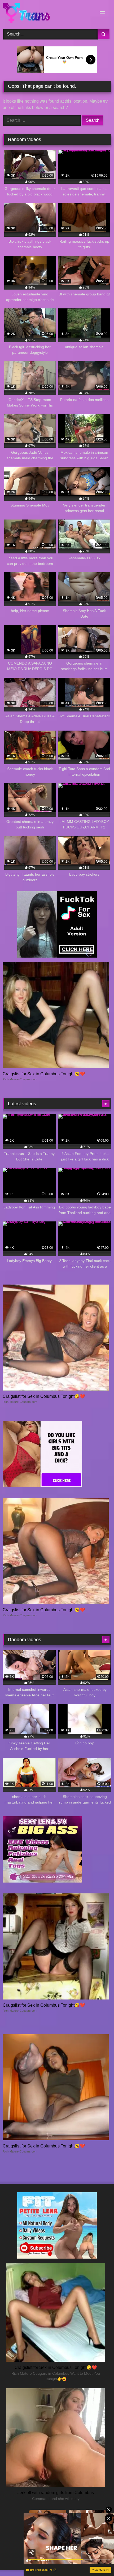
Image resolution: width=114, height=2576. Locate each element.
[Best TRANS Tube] (47, 14)
